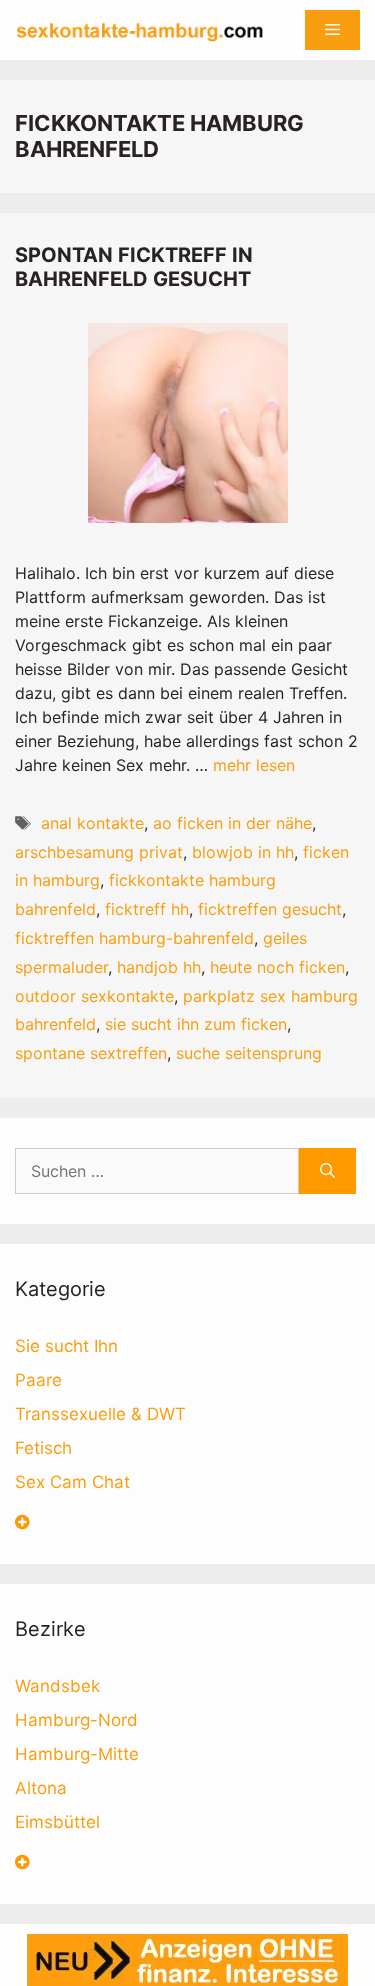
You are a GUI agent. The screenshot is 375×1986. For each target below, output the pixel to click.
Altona (41, 1788)
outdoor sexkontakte (94, 996)
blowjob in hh (243, 852)
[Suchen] (327, 1171)
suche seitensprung (249, 1053)
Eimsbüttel (57, 1822)
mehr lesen (254, 765)
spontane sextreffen (91, 1053)
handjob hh (159, 967)
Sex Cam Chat (72, 1482)
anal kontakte (92, 823)
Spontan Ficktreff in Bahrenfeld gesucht (134, 267)
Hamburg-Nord (76, 1720)
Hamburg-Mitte (77, 1754)
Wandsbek (57, 1686)
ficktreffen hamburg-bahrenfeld (134, 938)
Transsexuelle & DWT (100, 1414)
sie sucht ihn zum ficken (196, 1024)
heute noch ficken (277, 967)
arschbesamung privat (99, 852)
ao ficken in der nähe (232, 823)
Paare (38, 1380)
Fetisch (43, 1448)
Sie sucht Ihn (66, 1346)
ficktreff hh (147, 909)
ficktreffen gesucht (270, 909)
